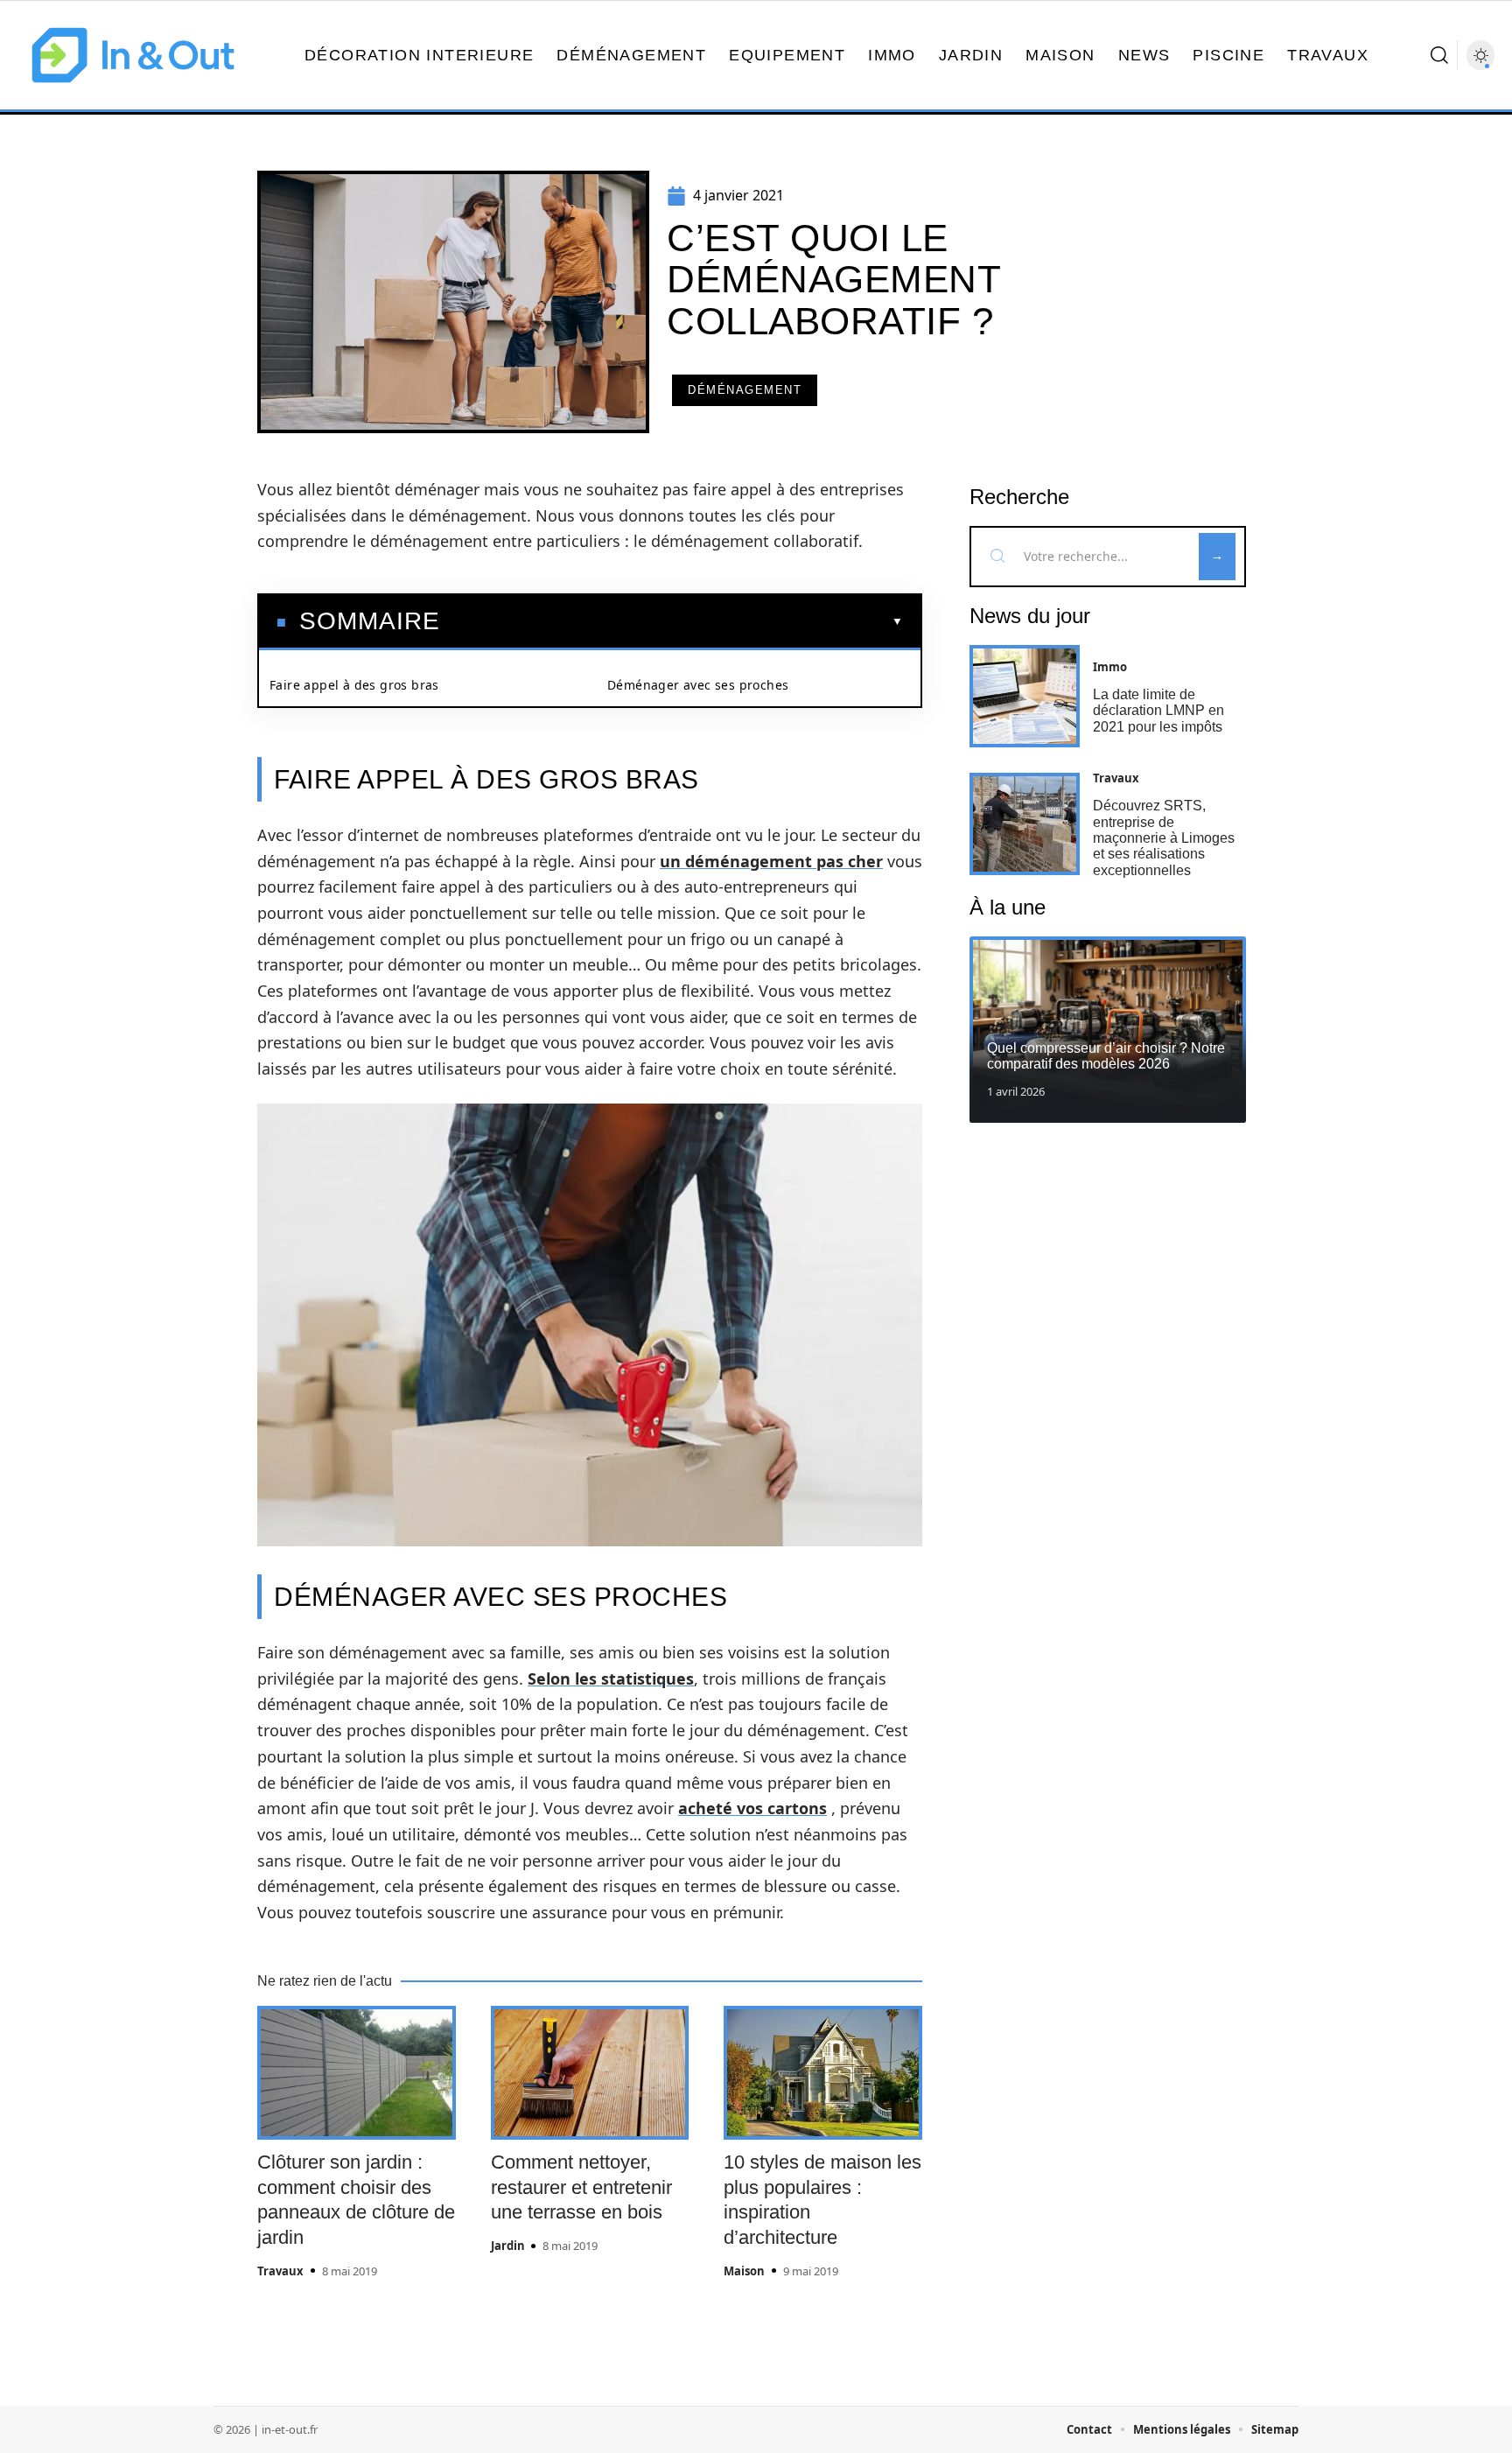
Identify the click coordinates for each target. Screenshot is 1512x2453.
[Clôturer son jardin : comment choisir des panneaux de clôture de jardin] (357, 2073)
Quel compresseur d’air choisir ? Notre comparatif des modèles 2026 (1106, 1056)
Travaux (280, 2271)
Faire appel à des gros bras (354, 685)
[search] (1439, 55)
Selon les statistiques (611, 1679)
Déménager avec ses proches (698, 685)
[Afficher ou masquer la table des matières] (672, 621)
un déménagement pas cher (771, 861)
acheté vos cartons (752, 1808)
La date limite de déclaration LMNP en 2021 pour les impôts (1158, 711)
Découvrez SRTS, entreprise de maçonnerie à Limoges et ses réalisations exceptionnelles (1164, 838)
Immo (1110, 667)
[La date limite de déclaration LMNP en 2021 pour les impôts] (1025, 696)
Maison (744, 2271)
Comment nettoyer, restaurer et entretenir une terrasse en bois (581, 2187)
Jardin (508, 2246)
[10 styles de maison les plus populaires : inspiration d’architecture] (823, 2073)
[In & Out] (133, 55)
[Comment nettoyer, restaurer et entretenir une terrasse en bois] (590, 2073)
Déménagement (745, 390)
